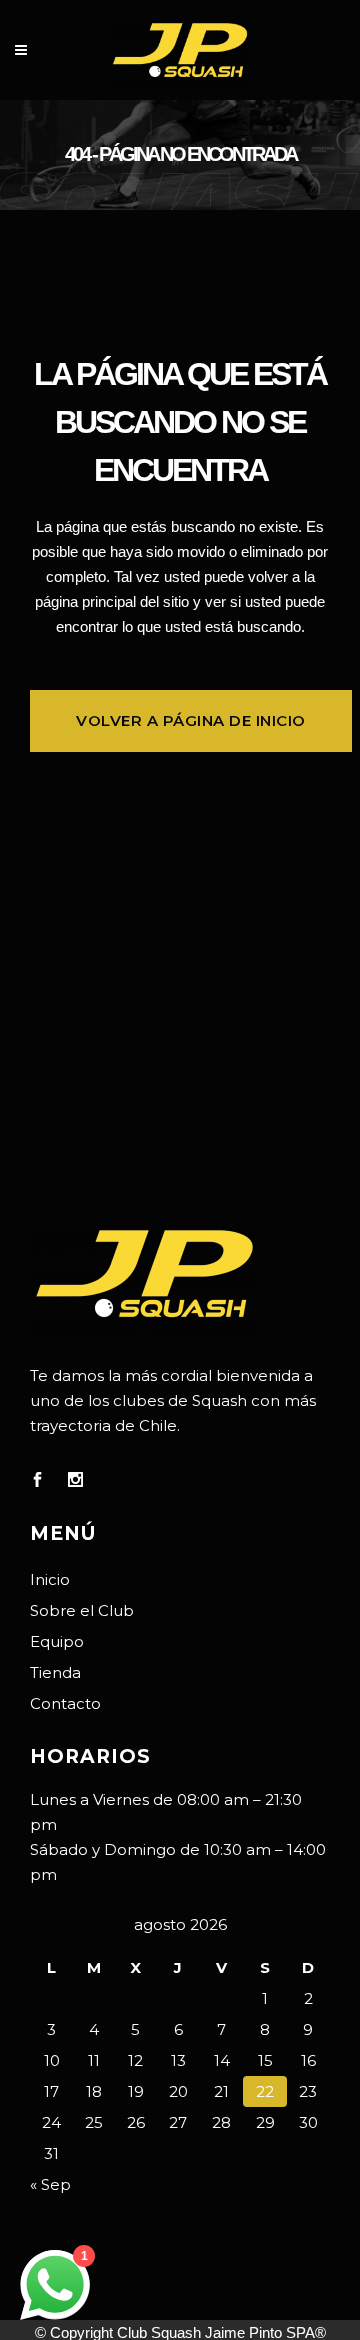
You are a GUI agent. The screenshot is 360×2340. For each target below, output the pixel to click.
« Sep (50, 2184)
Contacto (65, 1703)
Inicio (50, 1579)
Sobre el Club (82, 1610)
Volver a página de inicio (191, 720)
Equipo (57, 1641)
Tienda (55, 1672)
